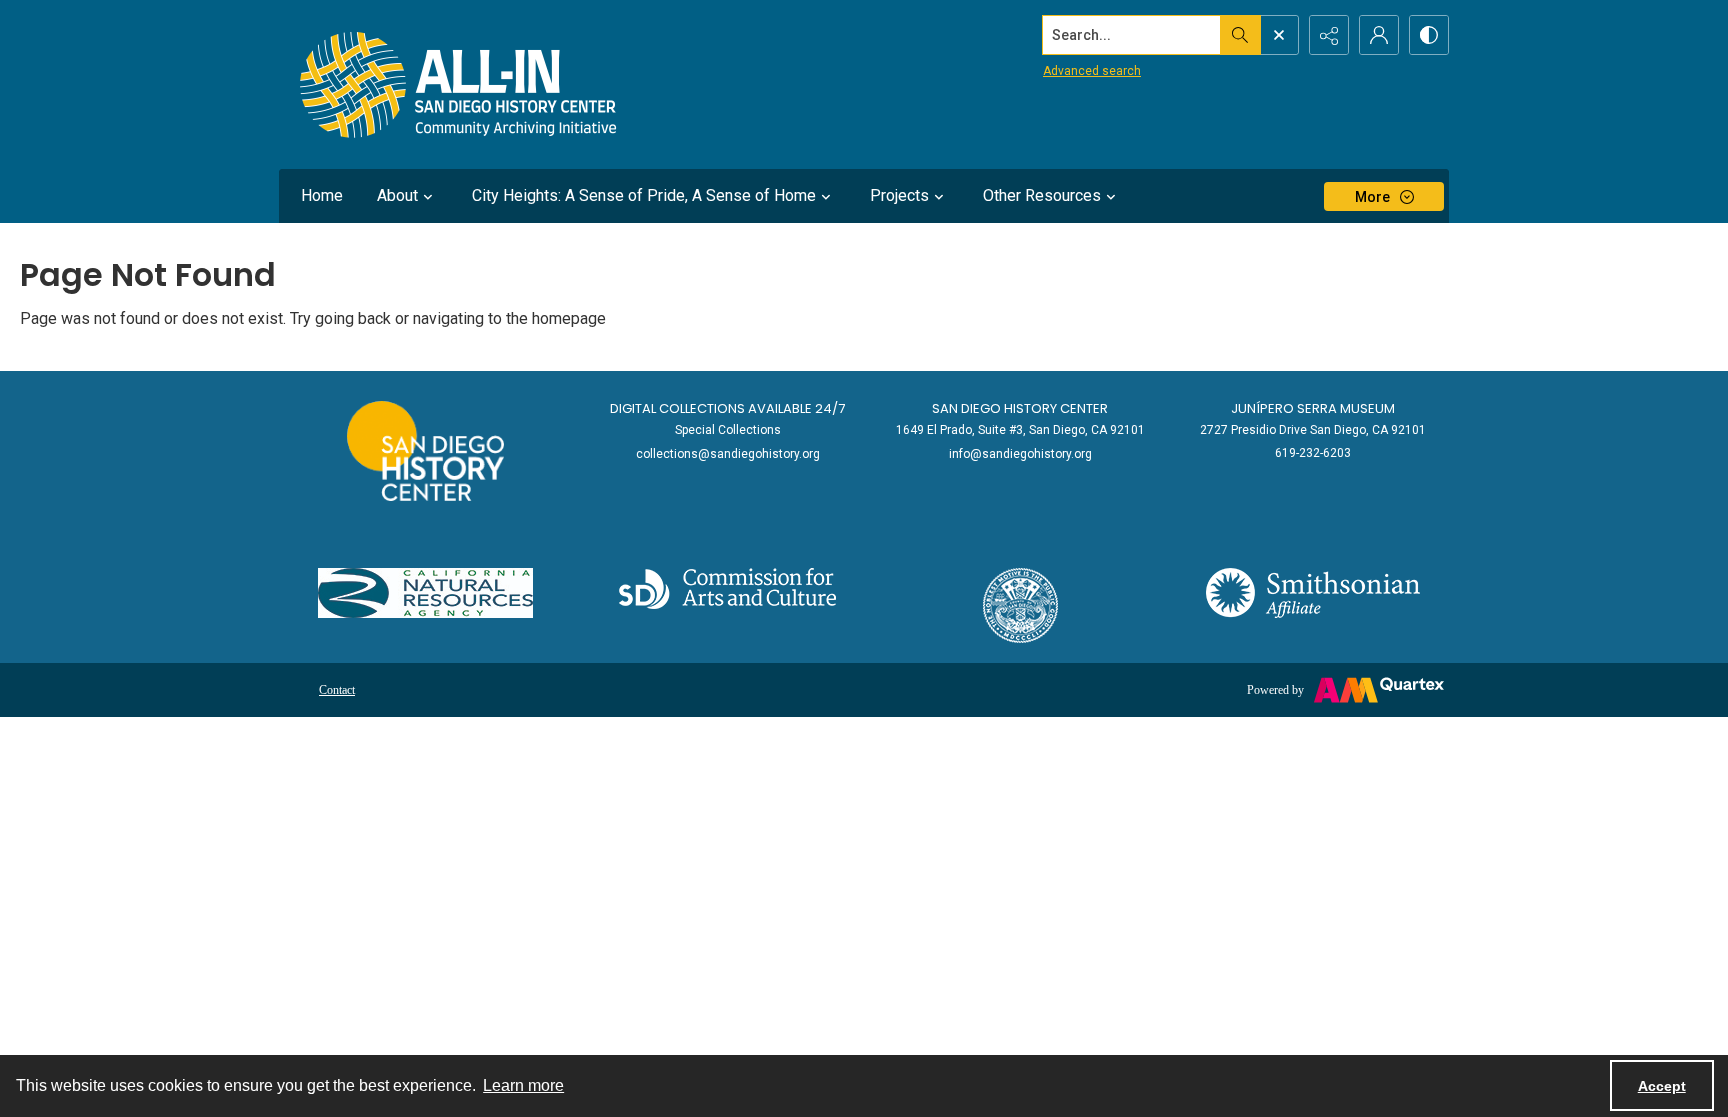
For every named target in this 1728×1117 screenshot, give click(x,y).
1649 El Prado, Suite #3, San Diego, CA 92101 (1020, 430)
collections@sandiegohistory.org (728, 454)
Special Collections (728, 430)
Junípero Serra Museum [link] (1313, 408)
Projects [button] (899, 195)
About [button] (397, 195)
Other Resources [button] (1042, 195)
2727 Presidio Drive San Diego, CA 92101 (1313, 430)
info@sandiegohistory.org (1020, 454)
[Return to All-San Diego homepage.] (458, 84)
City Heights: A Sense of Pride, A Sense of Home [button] (644, 195)
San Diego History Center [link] (1020, 408)
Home (322, 195)
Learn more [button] (523, 1085)
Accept (1662, 1086)
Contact (337, 690)
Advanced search (1092, 71)
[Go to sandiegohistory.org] (425, 451)
